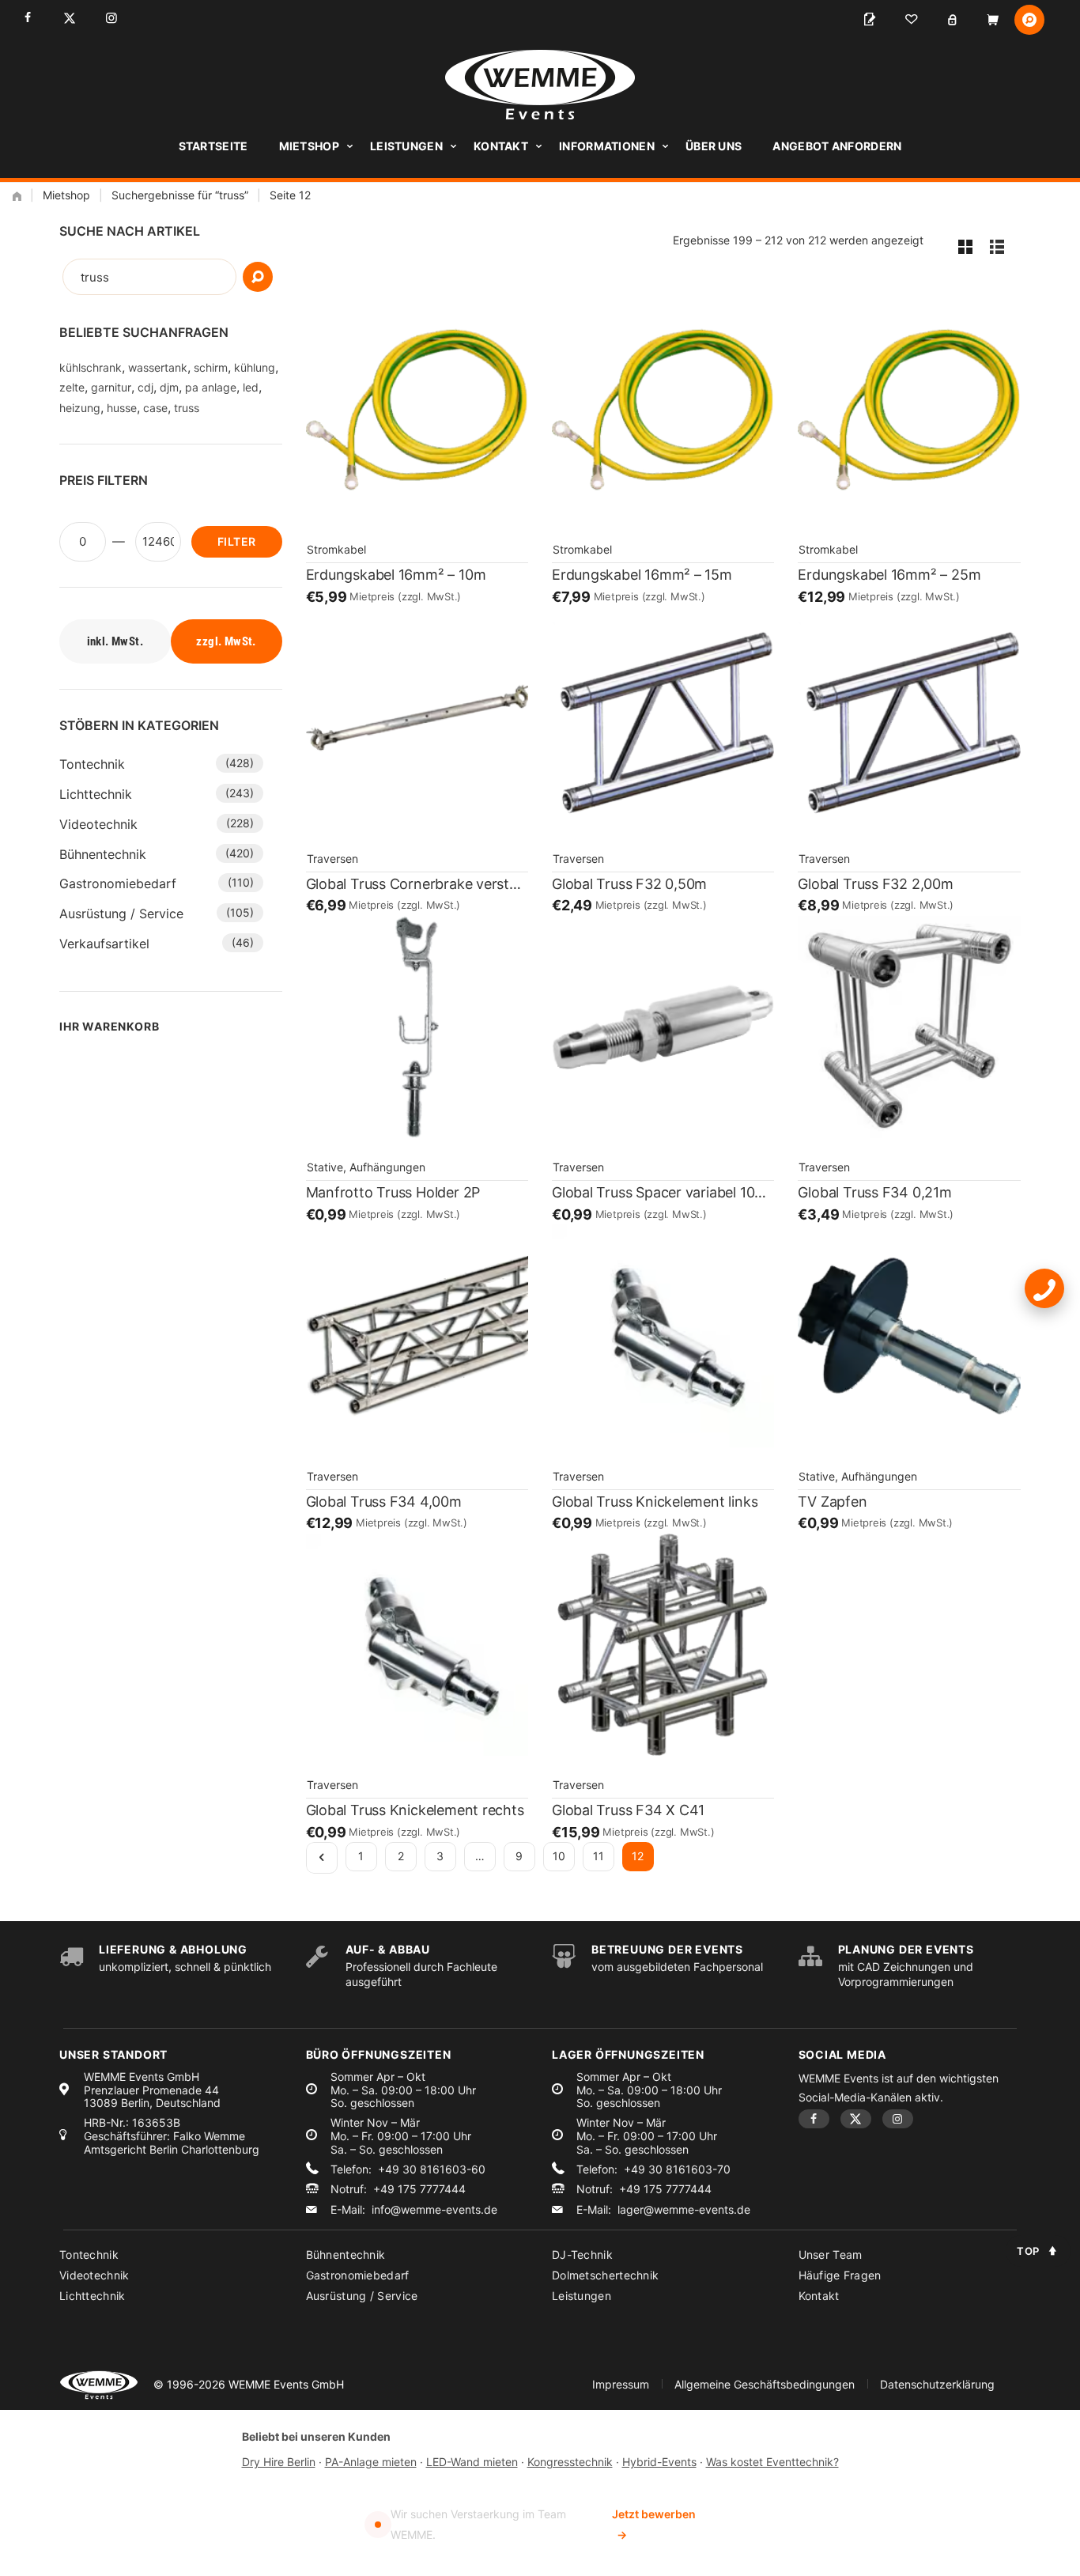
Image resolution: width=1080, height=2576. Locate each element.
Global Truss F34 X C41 (628, 1810)
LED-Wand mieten (472, 2462)
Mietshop (309, 146)
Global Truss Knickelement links (655, 1502)
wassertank (158, 367)
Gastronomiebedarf (118, 883)
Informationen (607, 146)
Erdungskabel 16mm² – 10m (396, 575)
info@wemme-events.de (434, 2210)
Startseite (213, 146)
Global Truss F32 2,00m (875, 884)
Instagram (111, 18)
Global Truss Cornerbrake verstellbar (417, 884)
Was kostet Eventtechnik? (772, 2462)
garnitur (111, 387)
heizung (80, 408)
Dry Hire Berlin (279, 2462)
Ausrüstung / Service (121, 914)
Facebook (27, 18)
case (155, 408)
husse (122, 408)
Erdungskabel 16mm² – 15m (642, 575)
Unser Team (831, 2254)
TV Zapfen (832, 1502)
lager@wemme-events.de (684, 2210)
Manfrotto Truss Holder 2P (393, 1192)
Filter (236, 541)
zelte (72, 387)
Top (1028, 2251)
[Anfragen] (870, 20)
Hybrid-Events (659, 2462)
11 (599, 1856)
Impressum (621, 2384)
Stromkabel (336, 549)
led (251, 387)
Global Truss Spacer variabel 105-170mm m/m (663, 1192)
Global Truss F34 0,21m (874, 1192)
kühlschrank (91, 367)
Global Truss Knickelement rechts (415, 1810)
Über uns (714, 146)
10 (559, 1856)
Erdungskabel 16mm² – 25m (889, 575)
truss (187, 408)
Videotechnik (98, 824)
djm (169, 387)
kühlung (255, 367)
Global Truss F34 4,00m (384, 1502)
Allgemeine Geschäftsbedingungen (765, 2384)
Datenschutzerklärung (937, 2384)
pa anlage (211, 387)
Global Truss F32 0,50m (629, 884)
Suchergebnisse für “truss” (180, 195)
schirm (211, 367)
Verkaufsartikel (104, 944)
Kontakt (501, 146)
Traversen (332, 859)
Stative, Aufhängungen (366, 1167)
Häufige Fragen (840, 2275)
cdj (145, 387)
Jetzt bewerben (654, 2524)
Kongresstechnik (570, 2462)
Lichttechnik (96, 794)
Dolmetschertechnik (605, 2275)
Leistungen (406, 146)
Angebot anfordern (837, 146)
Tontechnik (92, 764)
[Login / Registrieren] (952, 20)
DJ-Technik (582, 2254)
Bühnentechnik (103, 854)
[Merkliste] (911, 20)
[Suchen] (258, 277)
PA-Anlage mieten (371, 2462)
